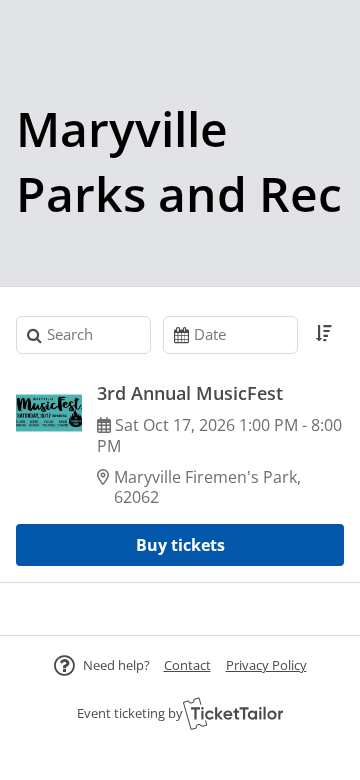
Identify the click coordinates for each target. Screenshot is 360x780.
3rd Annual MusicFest (190, 393)
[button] (187, 665)
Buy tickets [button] (180, 545)
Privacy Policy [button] (266, 665)
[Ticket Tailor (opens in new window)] (233, 713)
